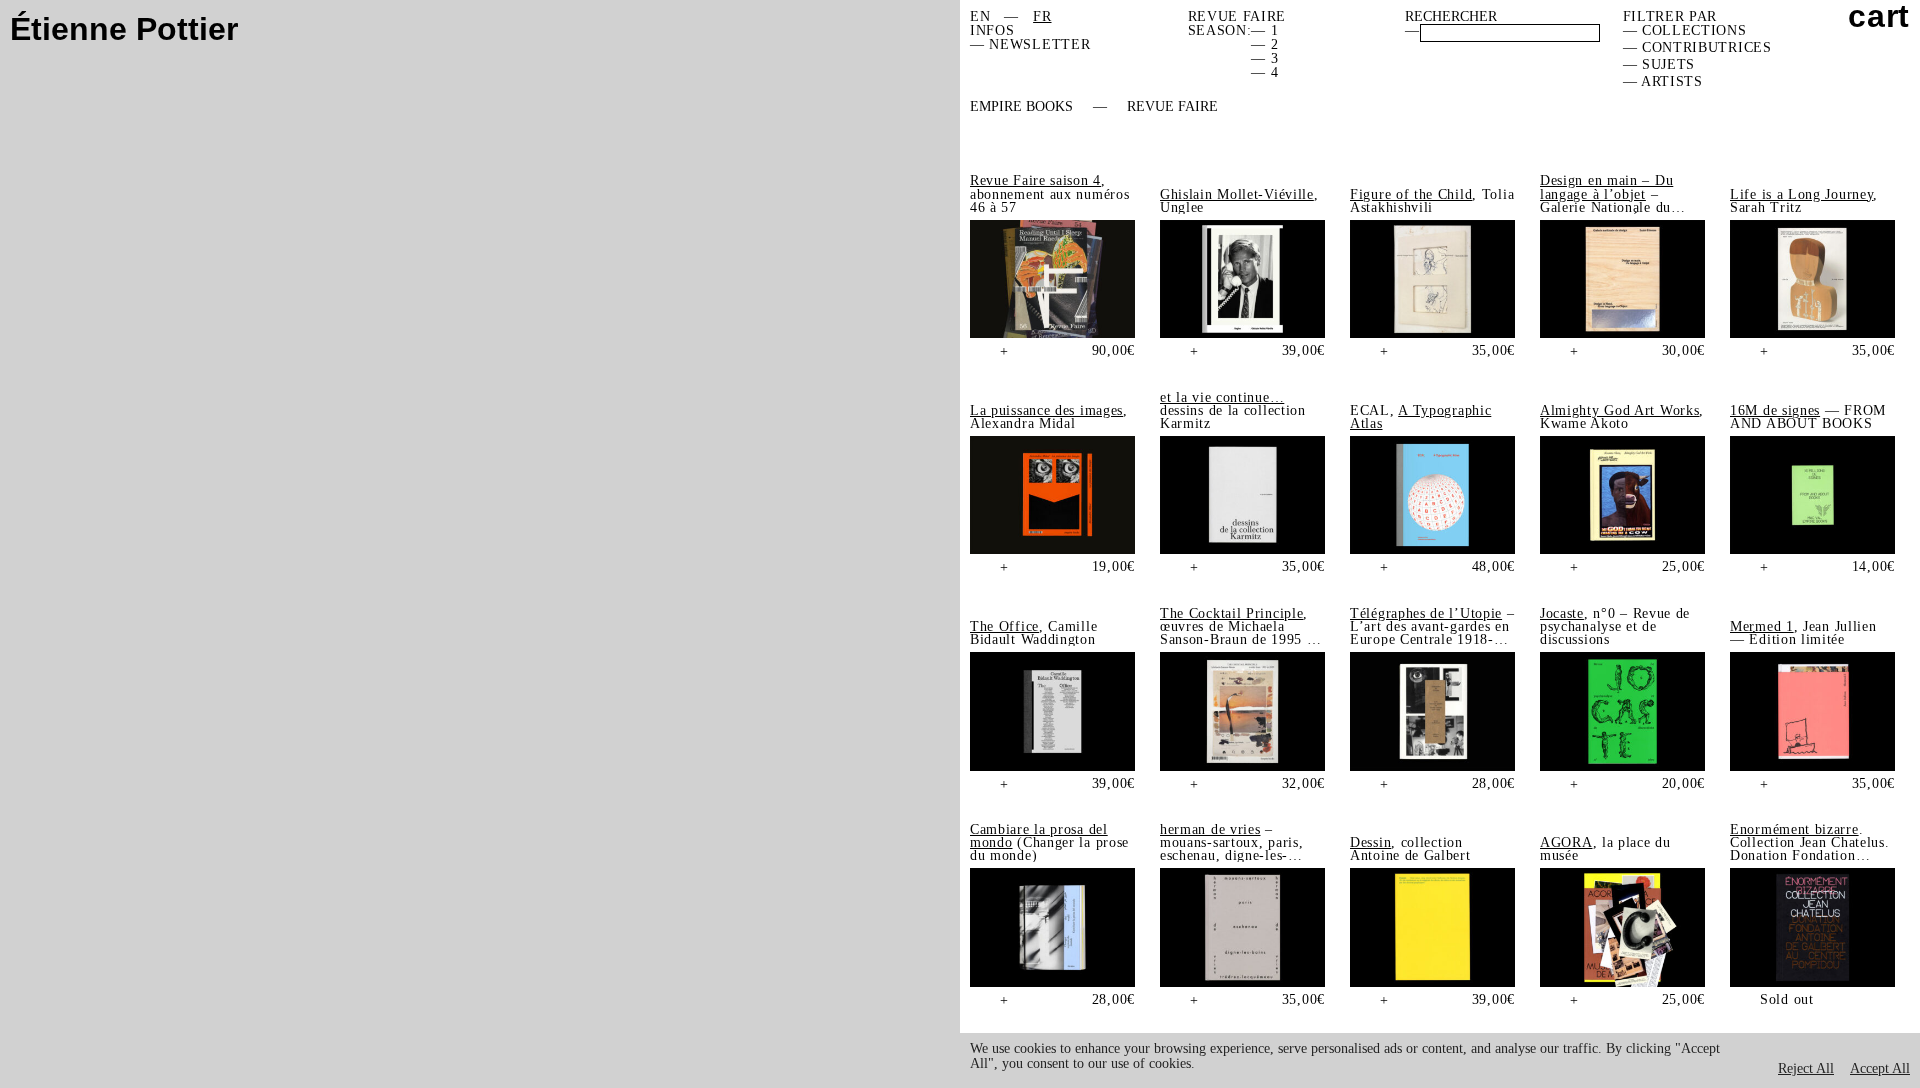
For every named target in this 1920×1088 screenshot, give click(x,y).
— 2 (1264, 44)
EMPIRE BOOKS (1021, 107)
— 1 (1264, 30)
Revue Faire (1172, 107)
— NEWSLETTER (1030, 44)
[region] (1440, 1060)
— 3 (1264, 58)
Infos (992, 30)
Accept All (1880, 1068)
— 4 (1264, 72)
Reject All (1806, 1068)
